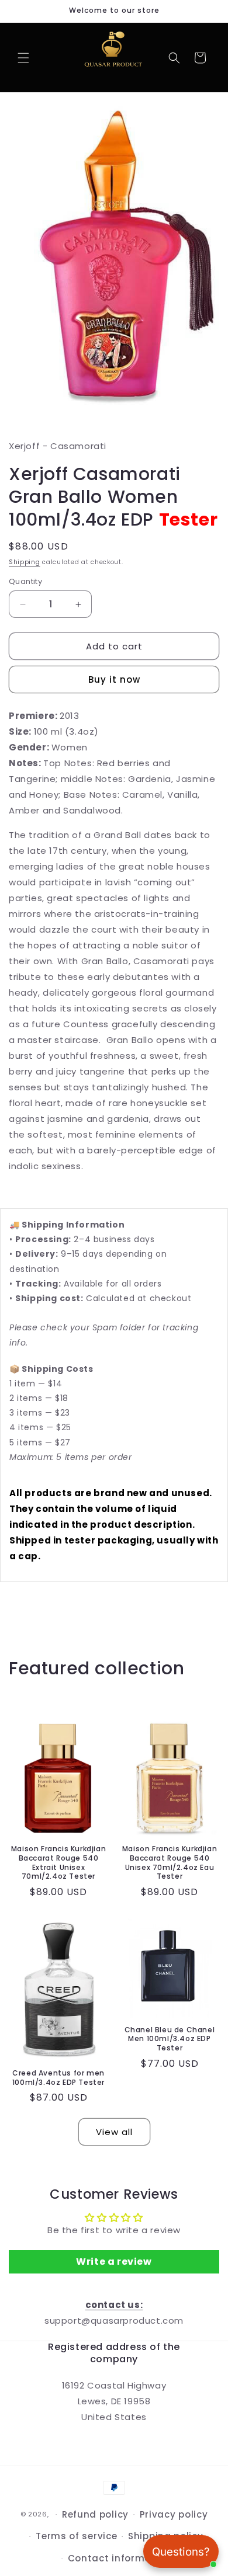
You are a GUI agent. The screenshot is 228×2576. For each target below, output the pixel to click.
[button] (23, 58)
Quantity (25, 581)
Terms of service (76, 2536)
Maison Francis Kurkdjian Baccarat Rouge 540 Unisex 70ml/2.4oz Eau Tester (170, 1862)
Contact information (120, 2558)
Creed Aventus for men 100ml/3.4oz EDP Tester (58, 2078)
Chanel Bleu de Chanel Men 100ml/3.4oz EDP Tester (170, 2039)
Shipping (25, 562)
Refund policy (95, 2514)
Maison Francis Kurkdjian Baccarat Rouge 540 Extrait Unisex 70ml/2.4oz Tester (58, 1862)
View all (114, 2132)
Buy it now (114, 679)
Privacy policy (174, 2514)
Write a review (114, 2262)
